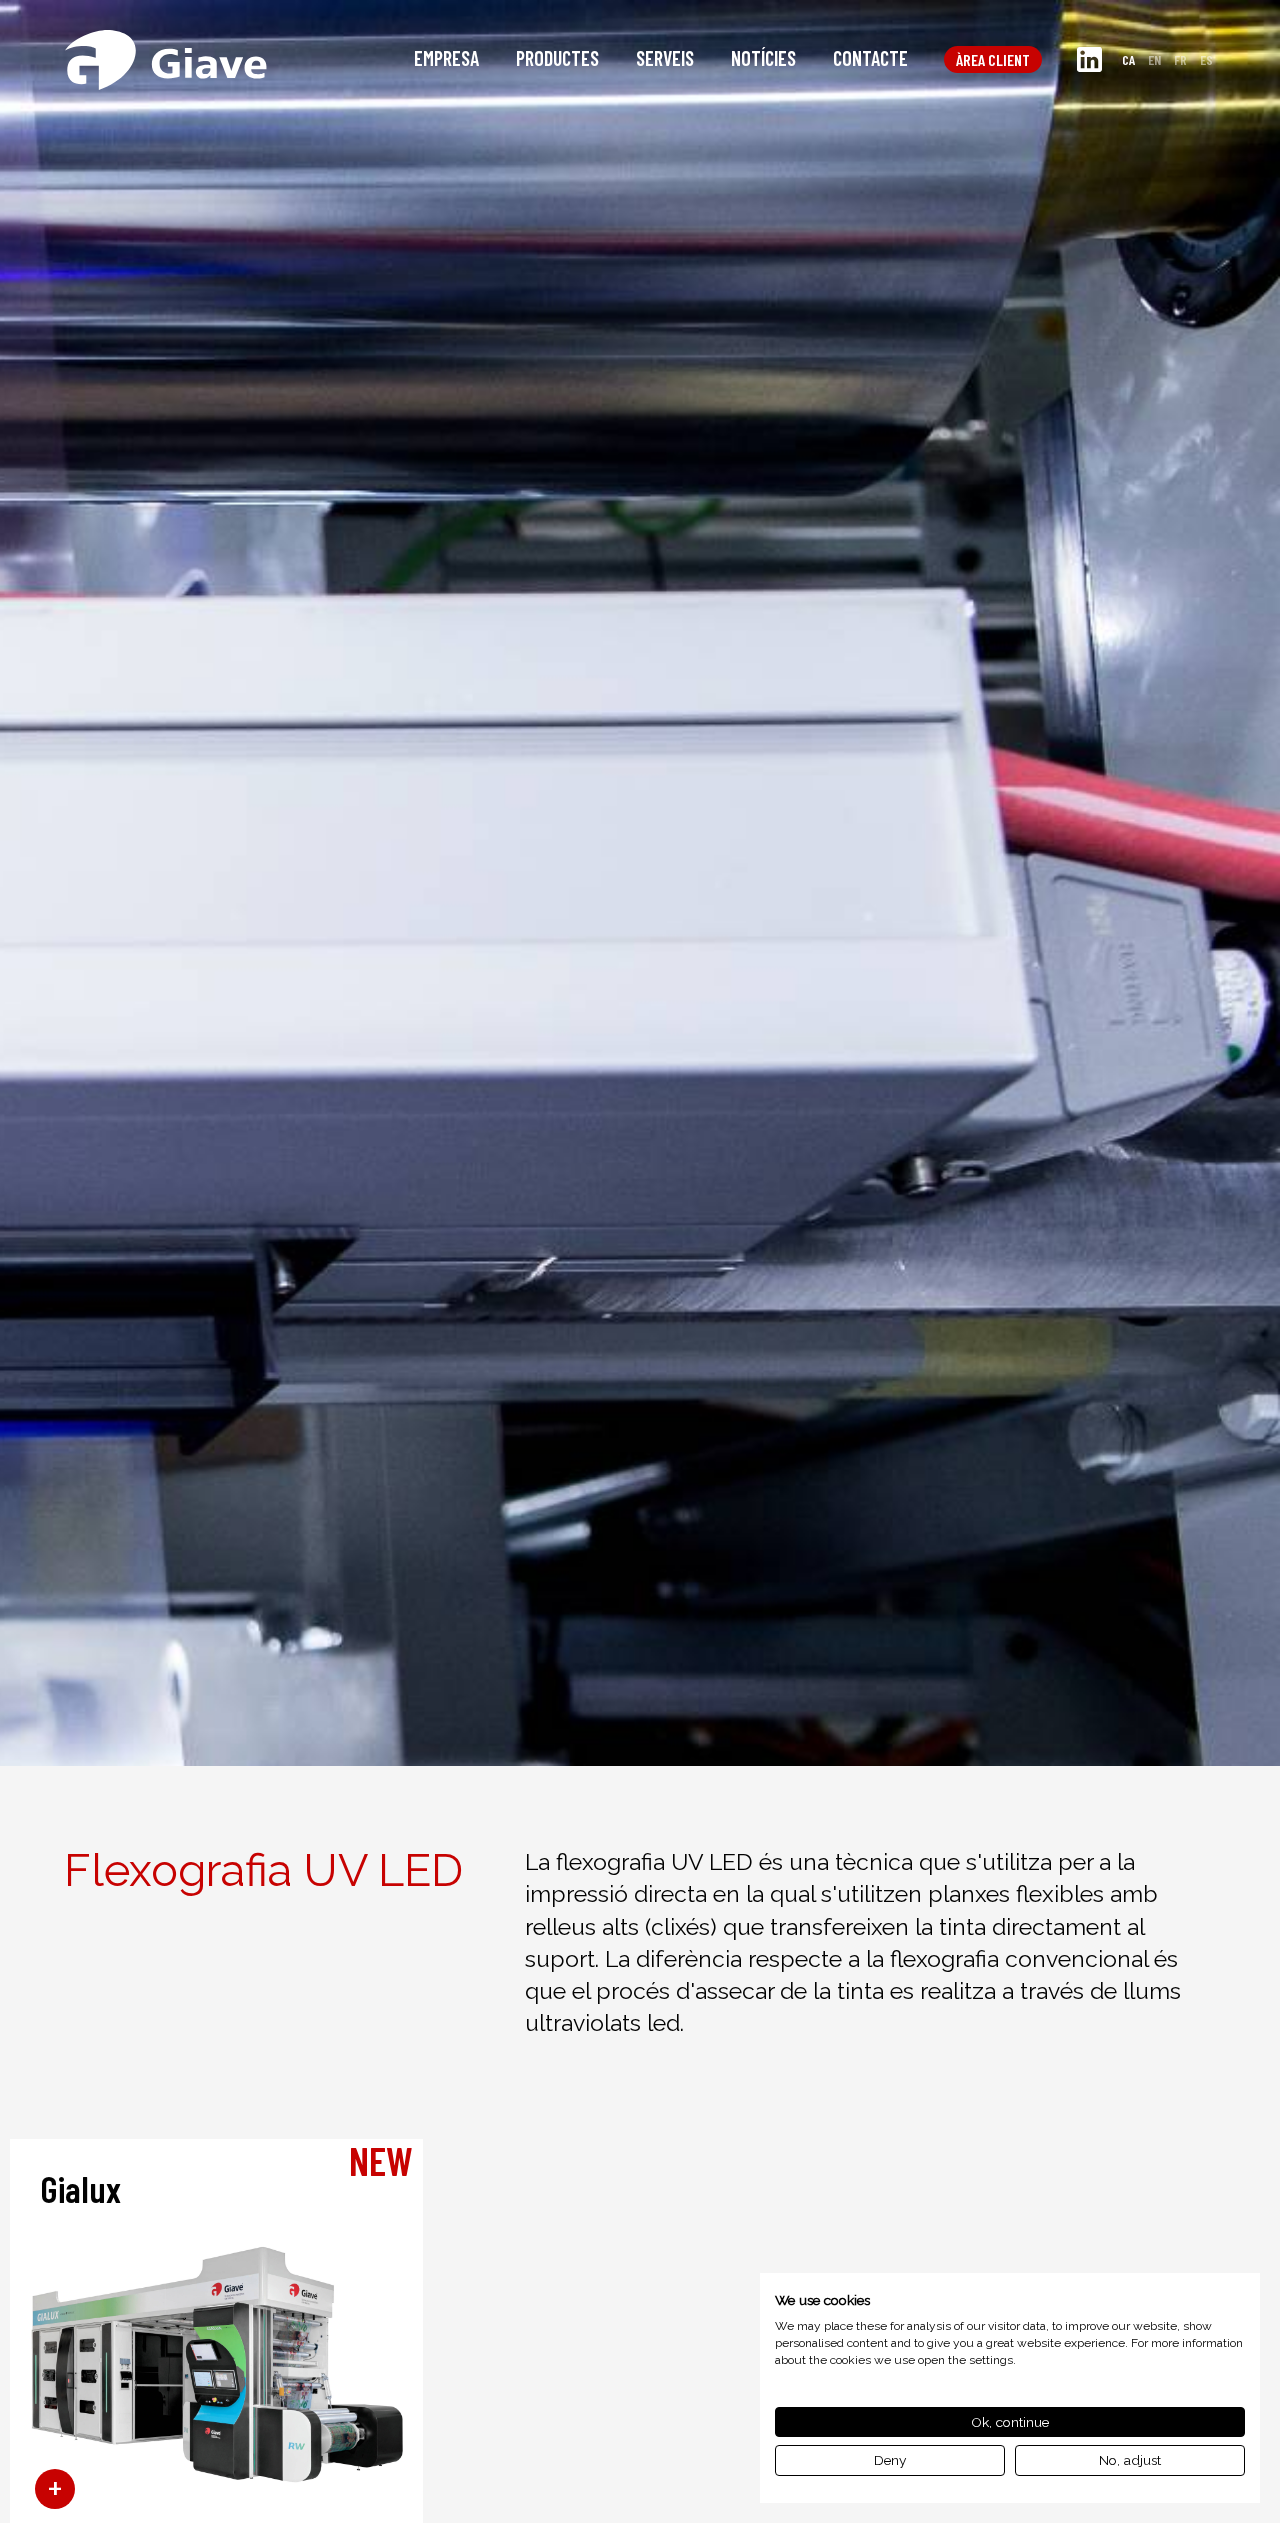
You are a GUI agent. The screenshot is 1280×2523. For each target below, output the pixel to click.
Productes (557, 58)
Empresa (446, 58)
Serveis (665, 58)
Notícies (763, 58)
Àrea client (993, 59)
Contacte (870, 58)
